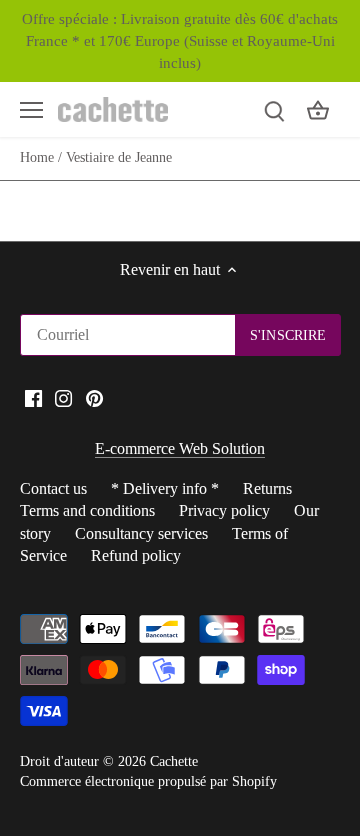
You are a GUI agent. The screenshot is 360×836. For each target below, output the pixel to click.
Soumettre (264, 490)
